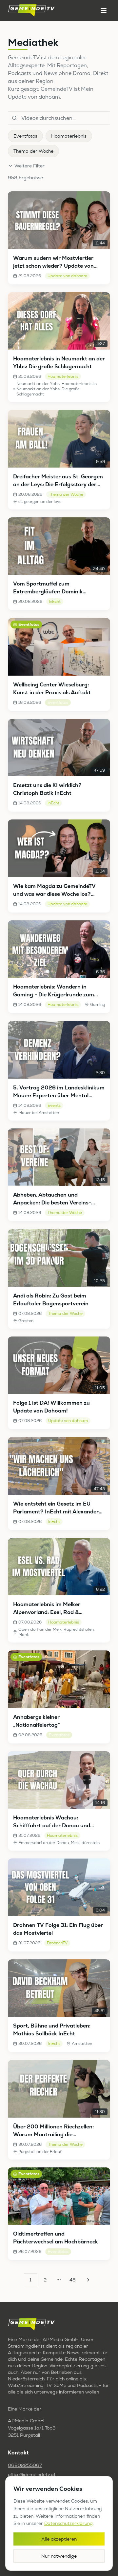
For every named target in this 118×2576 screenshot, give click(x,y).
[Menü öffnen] (104, 10)
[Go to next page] (87, 2280)
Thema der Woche (33, 151)
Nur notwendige (59, 2556)
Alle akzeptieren (59, 2539)
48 (73, 2280)
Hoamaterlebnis (69, 136)
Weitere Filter (29, 166)
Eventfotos (25, 136)
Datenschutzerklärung (69, 2523)
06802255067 (25, 2465)
